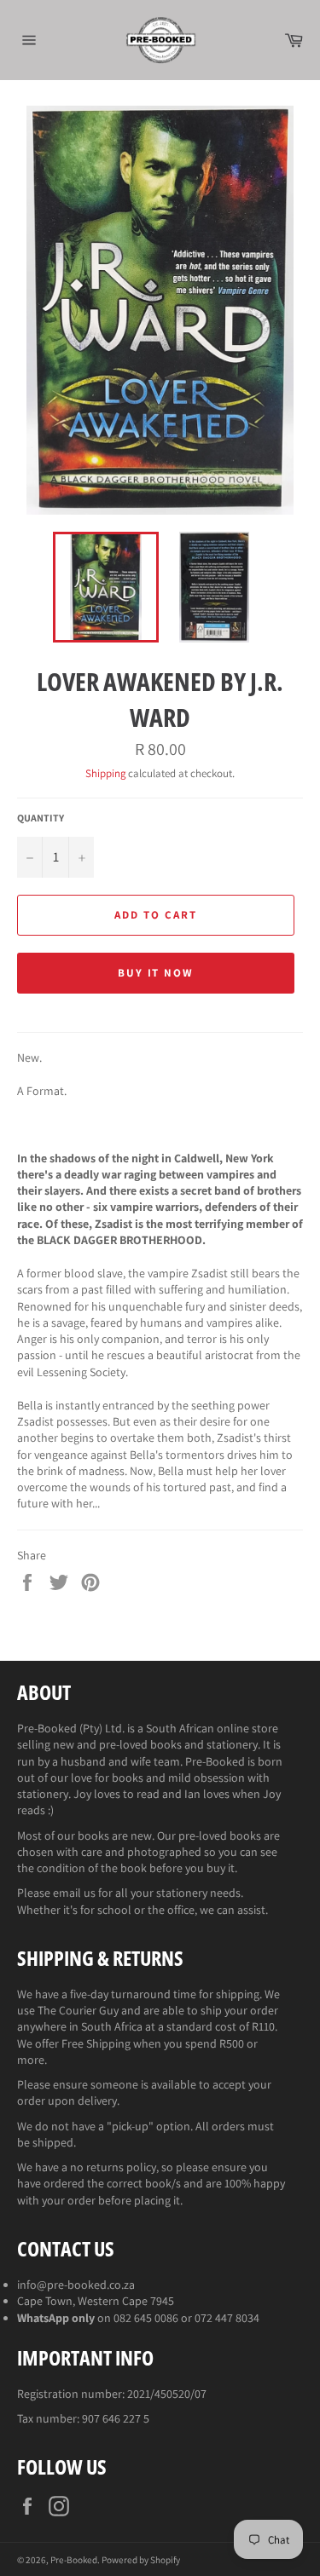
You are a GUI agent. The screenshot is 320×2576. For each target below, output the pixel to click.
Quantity (41, 818)
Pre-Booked (74, 2560)
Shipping (105, 773)
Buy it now (156, 973)
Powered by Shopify (141, 2560)
